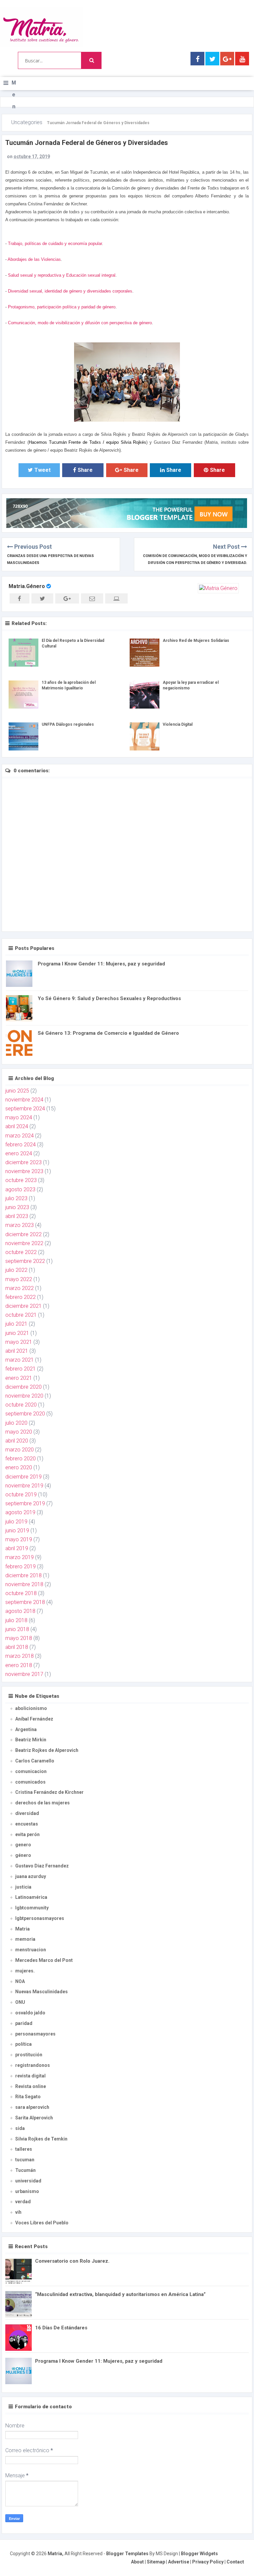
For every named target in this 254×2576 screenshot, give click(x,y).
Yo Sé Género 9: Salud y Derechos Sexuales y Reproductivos (109, 998)
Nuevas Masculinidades (42, 1992)
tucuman (25, 2160)
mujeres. (25, 1971)
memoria (25, 1939)
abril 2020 (17, 1441)
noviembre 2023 (24, 1171)
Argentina (26, 1729)
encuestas (27, 1824)
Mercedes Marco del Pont (44, 1960)
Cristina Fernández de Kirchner (49, 1792)
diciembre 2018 (23, 1575)
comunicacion (31, 1771)
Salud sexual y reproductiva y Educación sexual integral (62, 275)
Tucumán (25, 2170)
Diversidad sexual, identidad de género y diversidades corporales (70, 291)
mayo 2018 (19, 1638)
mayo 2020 (19, 1432)
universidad (28, 2181)
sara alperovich (32, 2107)
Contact (235, 2562)
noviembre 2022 (24, 1243)
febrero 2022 (21, 1297)
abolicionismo (31, 1708)
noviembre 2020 (24, 1396)
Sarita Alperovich (34, 2118)
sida (20, 2128)
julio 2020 (16, 1423)
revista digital (30, 2076)
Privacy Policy (208, 2562)
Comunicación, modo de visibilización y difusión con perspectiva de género (80, 323)
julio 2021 (16, 1324)
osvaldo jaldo (30, 2013)
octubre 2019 (21, 1495)
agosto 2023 (20, 1189)
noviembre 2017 (24, 1674)
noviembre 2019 (24, 1486)
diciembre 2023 (23, 1162)
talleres (24, 2149)
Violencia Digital (178, 724)
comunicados (30, 1782)
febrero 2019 (21, 1566)
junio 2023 (17, 1207)
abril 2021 (17, 1351)
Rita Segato (28, 2097)
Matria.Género (27, 586)
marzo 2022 (20, 1288)
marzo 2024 (20, 1136)
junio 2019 (17, 1531)
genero (23, 1845)
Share (85, 470)
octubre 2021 (21, 1315)
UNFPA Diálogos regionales (68, 724)
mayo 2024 (19, 1117)
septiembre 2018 (25, 1602)
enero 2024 (19, 1153)
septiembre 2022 (25, 1261)
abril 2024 (17, 1126)
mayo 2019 (19, 1539)
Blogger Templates (127, 2554)
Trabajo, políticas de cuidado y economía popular (55, 244)
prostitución (29, 2055)
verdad (23, 2202)
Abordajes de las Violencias (34, 259)
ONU (20, 2002)
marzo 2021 (20, 1360)
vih (18, 2212)
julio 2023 (16, 1198)
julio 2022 (16, 1270)
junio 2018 (17, 1629)
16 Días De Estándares (61, 2328)
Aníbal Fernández (34, 1719)
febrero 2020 (21, 1459)
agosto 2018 (20, 1611)
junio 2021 (17, 1333)
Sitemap (156, 2562)
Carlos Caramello (35, 1761)
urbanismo (27, 2191)
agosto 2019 (20, 1512)
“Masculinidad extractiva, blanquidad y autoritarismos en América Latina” (120, 2294)
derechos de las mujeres (42, 1803)
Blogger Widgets (199, 2554)
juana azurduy (31, 1876)
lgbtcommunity (32, 1908)
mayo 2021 (19, 1342)
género (23, 1855)
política (23, 2044)
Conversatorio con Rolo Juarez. (72, 2261)
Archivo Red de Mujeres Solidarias (196, 641)
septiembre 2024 (25, 1109)
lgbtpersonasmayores (40, 1918)
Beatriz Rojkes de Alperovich (47, 1750)
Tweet (42, 470)
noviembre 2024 (24, 1100)
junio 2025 (17, 1091)
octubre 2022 (21, 1252)
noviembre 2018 (24, 1584)
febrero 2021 (21, 1369)
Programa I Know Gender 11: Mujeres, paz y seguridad (101, 964)
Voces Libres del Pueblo (42, 2223)
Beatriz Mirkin (31, 1740)
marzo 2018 (20, 1656)
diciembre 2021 (23, 1306)
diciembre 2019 (23, 1477)
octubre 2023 (21, 1180)
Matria (22, 1929)
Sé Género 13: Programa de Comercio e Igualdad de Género (108, 1033)
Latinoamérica (31, 1897)
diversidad (27, 1813)
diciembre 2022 (23, 1234)
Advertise (179, 2562)
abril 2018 (17, 1647)
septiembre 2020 (25, 1414)
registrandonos (33, 2065)
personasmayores (35, 2034)
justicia (23, 1887)
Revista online (31, 2086)
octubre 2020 (21, 1405)
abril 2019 (17, 1548)
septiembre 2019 (25, 1503)
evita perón (27, 1834)
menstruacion (31, 1950)
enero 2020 (19, 1467)
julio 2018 (16, 1620)
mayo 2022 (19, 1279)
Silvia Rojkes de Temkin (41, 2139)
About (137, 2562)
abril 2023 (17, 1216)
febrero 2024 (21, 1145)
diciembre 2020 (23, 1387)
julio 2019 (16, 1522)
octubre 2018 (21, 1593)
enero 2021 (19, 1378)
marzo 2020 (20, 1450)
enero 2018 (19, 1665)
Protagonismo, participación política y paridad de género (62, 307)
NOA (20, 1981)
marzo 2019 (20, 1557)
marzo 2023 (20, 1225)
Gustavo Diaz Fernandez (42, 1866)
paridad (24, 2023)
